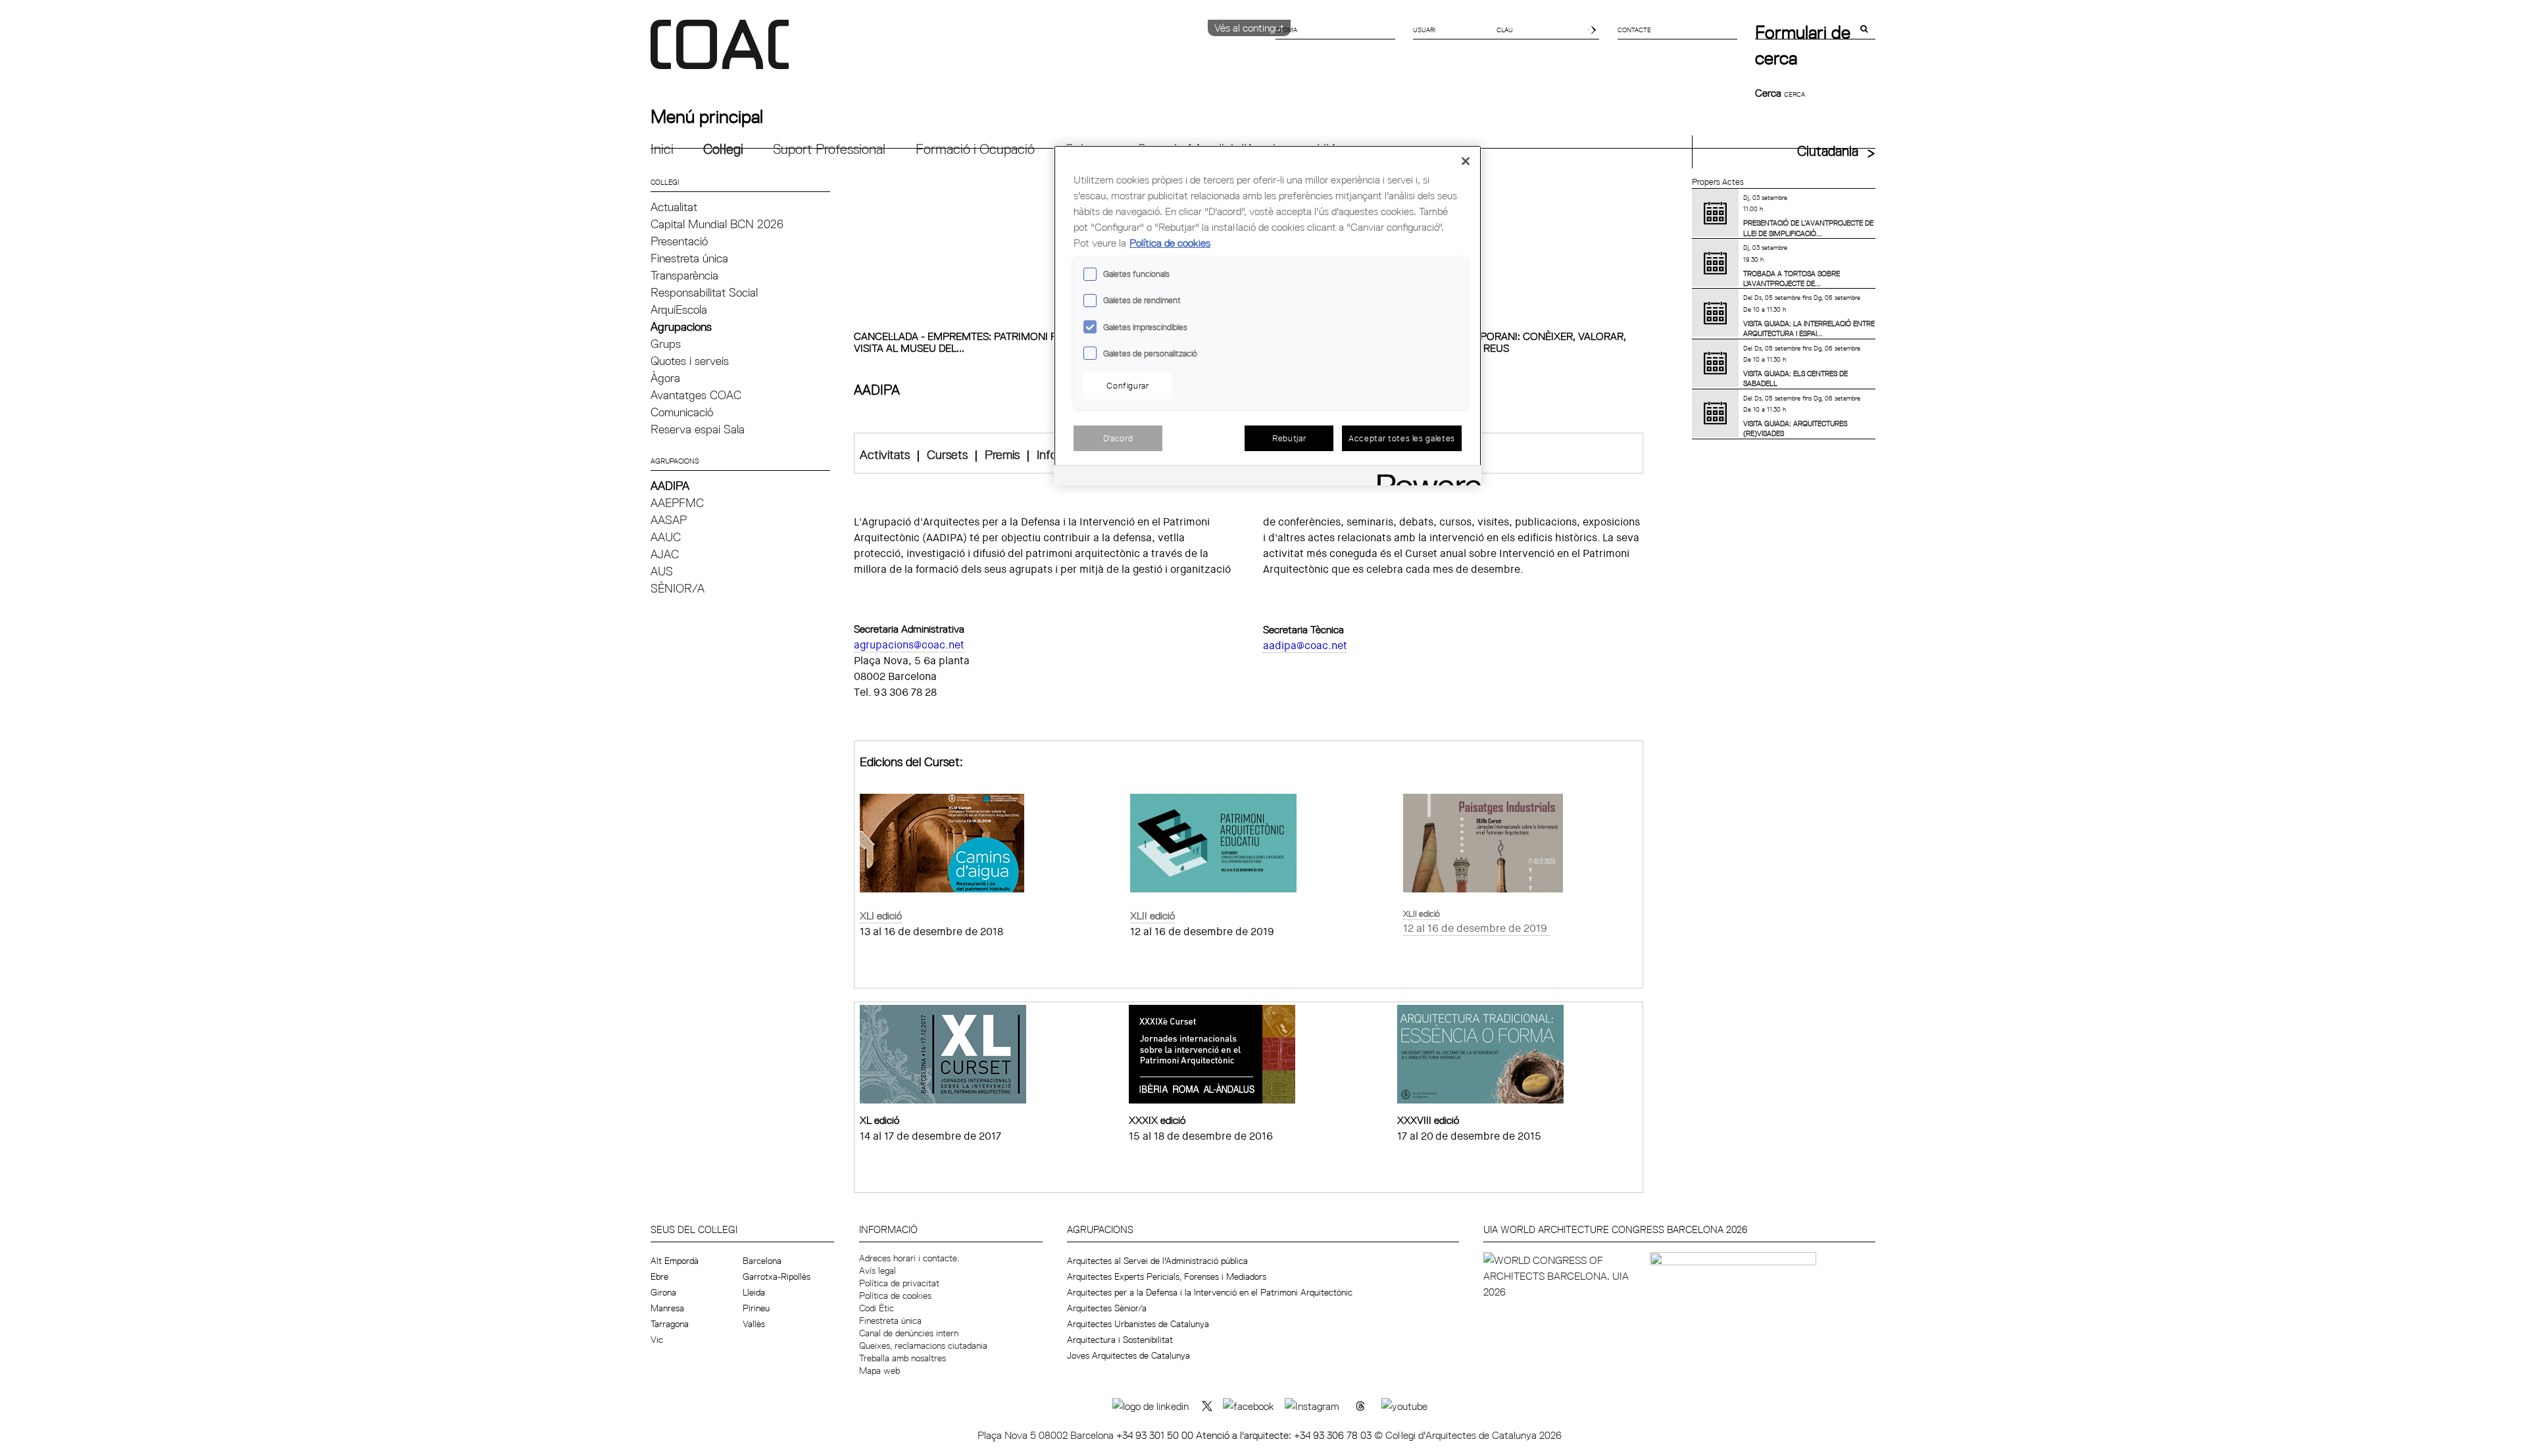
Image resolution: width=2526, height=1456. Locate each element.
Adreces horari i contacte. (909, 1258)
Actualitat (674, 207)
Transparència (684, 275)
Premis (1002, 454)
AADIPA (670, 486)
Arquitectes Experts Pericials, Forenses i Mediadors (1167, 1276)
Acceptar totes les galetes (1402, 438)
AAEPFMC (677, 503)
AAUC (666, 537)
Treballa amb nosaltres (903, 1358)
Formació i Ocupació (975, 149)
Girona (663, 1292)
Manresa (667, 1308)
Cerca (1770, 93)
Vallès (754, 1324)
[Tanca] (1466, 161)
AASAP (669, 520)
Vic (657, 1340)
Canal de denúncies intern (909, 1333)
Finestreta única (689, 258)
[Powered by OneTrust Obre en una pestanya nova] (1425, 477)
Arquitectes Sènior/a (1107, 1308)
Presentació (679, 241)
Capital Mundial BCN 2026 (717, 224)
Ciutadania (1828, 151)
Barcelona (762, 1261)
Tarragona (670, 1324)
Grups (666, 344)
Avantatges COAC (696, 395)
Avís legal (878, 1271)
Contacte (1634, 30)
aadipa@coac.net (1305, 645)
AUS (662, 571)
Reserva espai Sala (698, 429)
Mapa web (879, 1371)
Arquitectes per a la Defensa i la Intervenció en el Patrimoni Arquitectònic (1210, 1292)
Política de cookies (895, 1296)
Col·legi (723, 149)
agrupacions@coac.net (909, 645)
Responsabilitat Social (704, 292)
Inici (662, 149)
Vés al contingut (1249, 28)
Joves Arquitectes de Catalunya (1128, 1355)
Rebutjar (1289, 438)
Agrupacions (681, 327)
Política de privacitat (899, 1283)
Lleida (754, 1292)
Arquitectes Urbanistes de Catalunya (1138, 1324)
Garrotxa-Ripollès (777, 1276)
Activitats (885, 454)
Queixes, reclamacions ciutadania (923, 1346)
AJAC (665, 554)
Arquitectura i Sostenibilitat (1120, 1340)
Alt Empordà (675, 1261)
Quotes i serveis (690, 361)
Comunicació (682, 412)
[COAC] (957, 52)
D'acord (1118, 438)
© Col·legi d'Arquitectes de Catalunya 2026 (1468, 1435)
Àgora (665, 378)
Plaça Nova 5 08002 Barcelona (1047, 1435)
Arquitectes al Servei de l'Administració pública (1157, 1261)
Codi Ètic (877, 1308)
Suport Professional (829, 149)
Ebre (659, 1276)
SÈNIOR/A (678, 588)
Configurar (1128, 385)
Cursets (947, 454)
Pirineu (756, 1308)
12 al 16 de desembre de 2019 (1475, 928)
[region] (1268, 315)
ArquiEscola (679, 309)
